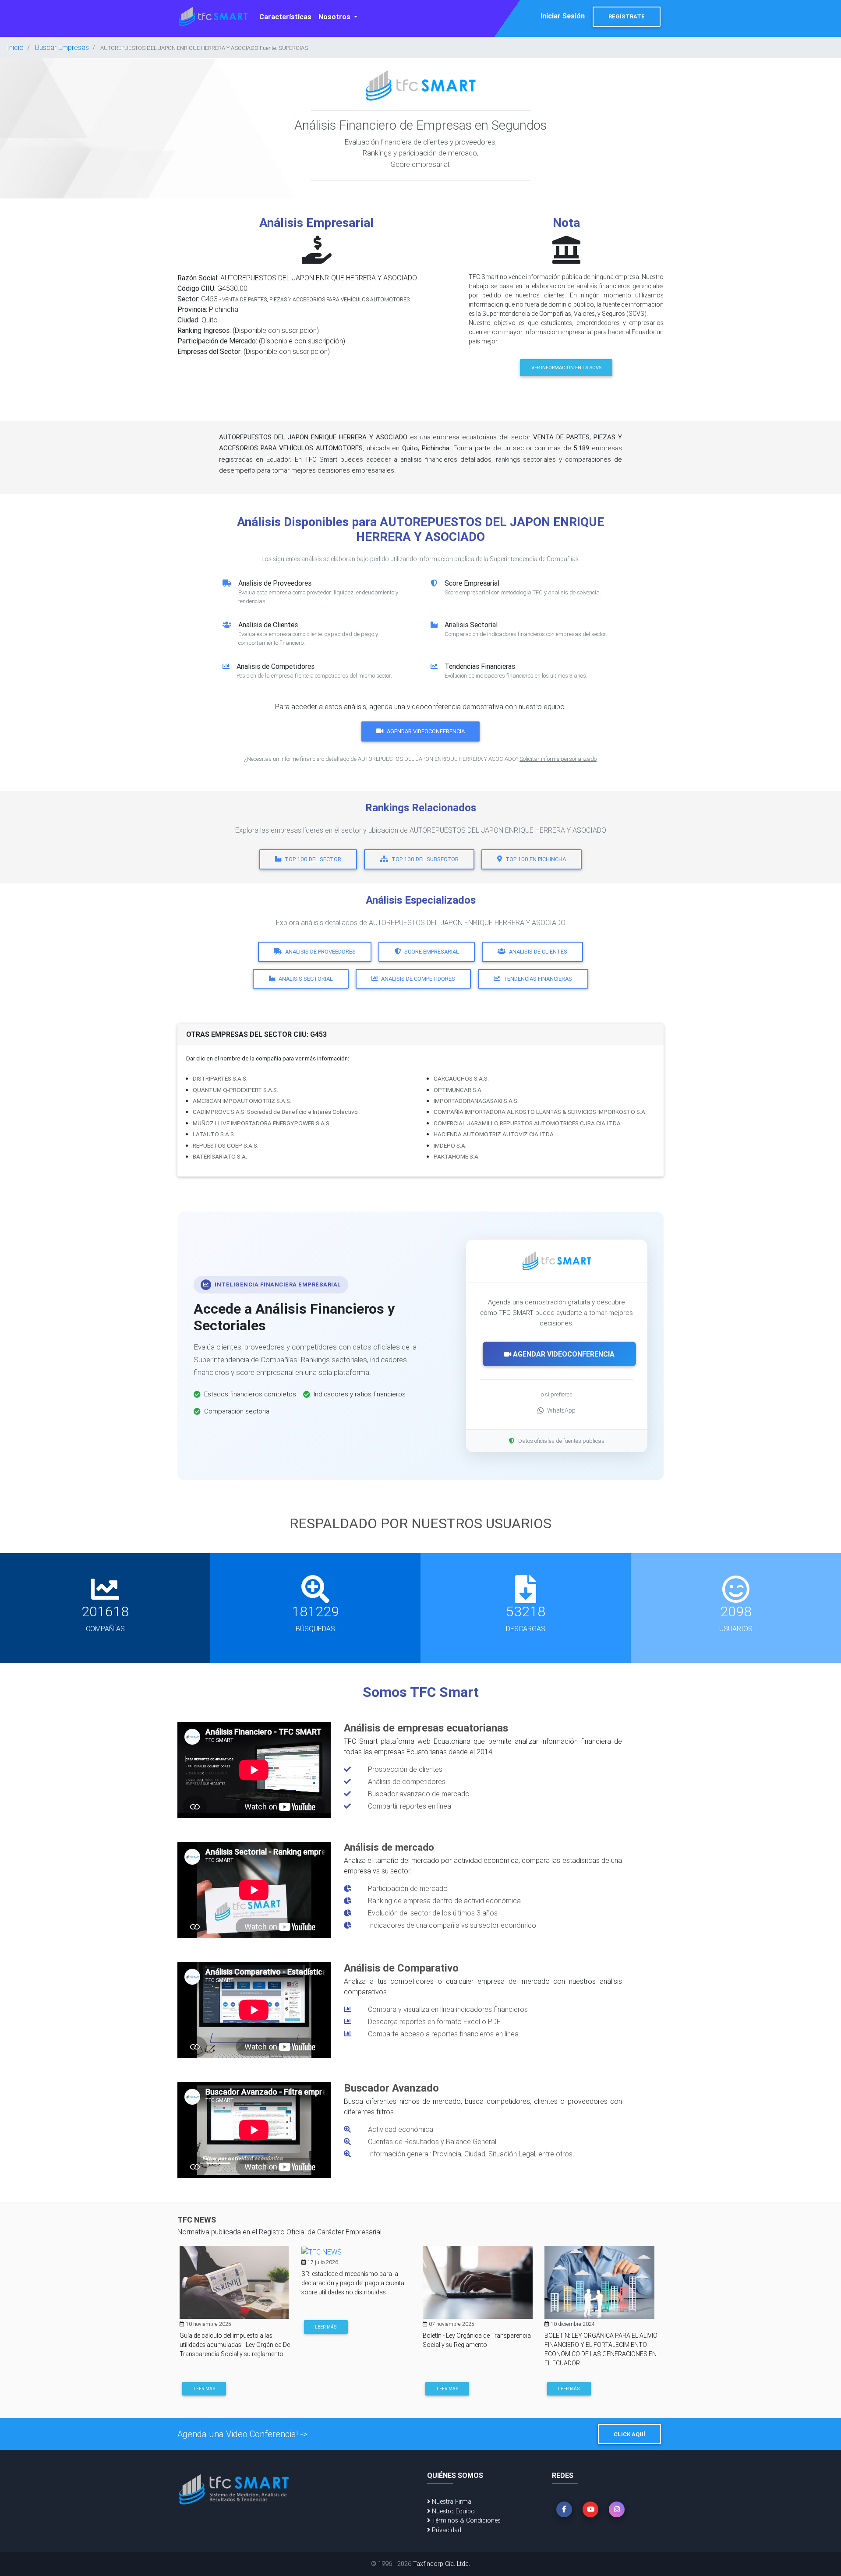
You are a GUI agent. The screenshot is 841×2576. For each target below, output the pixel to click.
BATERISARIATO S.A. (220, 1156)
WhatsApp (561, 1410)
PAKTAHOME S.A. (457, 1156)
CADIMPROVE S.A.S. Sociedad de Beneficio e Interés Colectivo (275, 1112)
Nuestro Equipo (452, 2511)
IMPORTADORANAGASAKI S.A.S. (476, 1101)
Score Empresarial (432, 952)
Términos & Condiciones (465, 2520)
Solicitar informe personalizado (558, 759)
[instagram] (617, 2509)
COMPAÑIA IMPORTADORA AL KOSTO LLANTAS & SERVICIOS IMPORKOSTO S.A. (540, 1112)
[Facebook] (564, 2509)
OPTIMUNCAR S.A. (458, 1090)
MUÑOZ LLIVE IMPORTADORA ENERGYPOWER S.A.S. (262, 1123)
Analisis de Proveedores (320, 952)
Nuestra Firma (451, 2502)
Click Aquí (629, 2434)
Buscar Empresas (62, 47)
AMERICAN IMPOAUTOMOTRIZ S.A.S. (242, 1101)
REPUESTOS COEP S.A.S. (226, 1145)
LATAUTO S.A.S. (214, 1134)
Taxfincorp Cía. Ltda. (442, 2564)
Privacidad (446, 2530)
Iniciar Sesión (563, 16)
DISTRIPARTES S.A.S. (220, 1078)
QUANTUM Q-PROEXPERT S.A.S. (235, 1090)
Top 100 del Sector (313, 859)
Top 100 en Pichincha (536, 859)
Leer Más (204, 2327)
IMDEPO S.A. (450, 1145)
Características (285, 17)
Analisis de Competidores (418, 979)
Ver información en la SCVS (566, 367)
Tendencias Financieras (538, 979)
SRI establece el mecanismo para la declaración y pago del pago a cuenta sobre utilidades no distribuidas (231, 2283)
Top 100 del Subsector (425, 859)
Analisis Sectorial (306, 979)
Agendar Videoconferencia (426, 731)
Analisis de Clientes (538, 952)
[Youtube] (590, 2509)
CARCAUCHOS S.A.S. (461, 1078)
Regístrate (627, 16)
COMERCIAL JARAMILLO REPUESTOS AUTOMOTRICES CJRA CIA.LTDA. (528, 1123)
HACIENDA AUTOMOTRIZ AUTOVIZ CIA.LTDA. (494, 1134)
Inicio (15, 47)
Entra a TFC (573, 2387)
